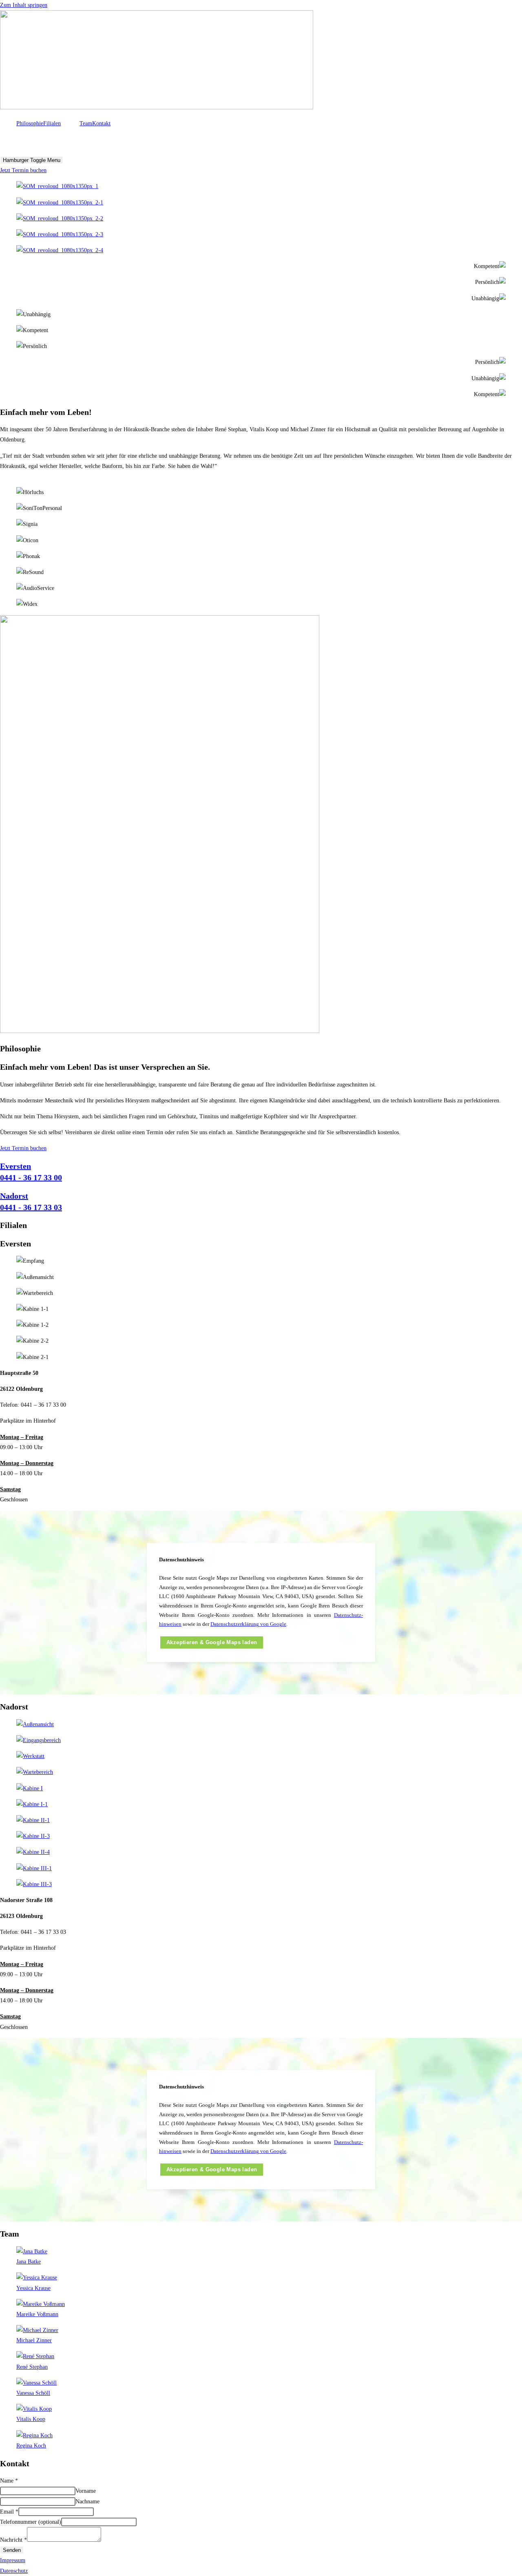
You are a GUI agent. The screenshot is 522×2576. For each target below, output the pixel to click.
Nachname (87, 2502)
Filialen (52, 123)
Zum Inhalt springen (24, 5)
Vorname (86, 2491)
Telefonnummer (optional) (31, 2522)
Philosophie (30, 123)
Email (9, 2512)
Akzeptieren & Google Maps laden (212, 1643)
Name (9, 2481)
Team (86, 123)
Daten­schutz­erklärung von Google (248, 1624)
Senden (12, 2550)
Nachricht (13, 2540)
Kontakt (101, 123)
